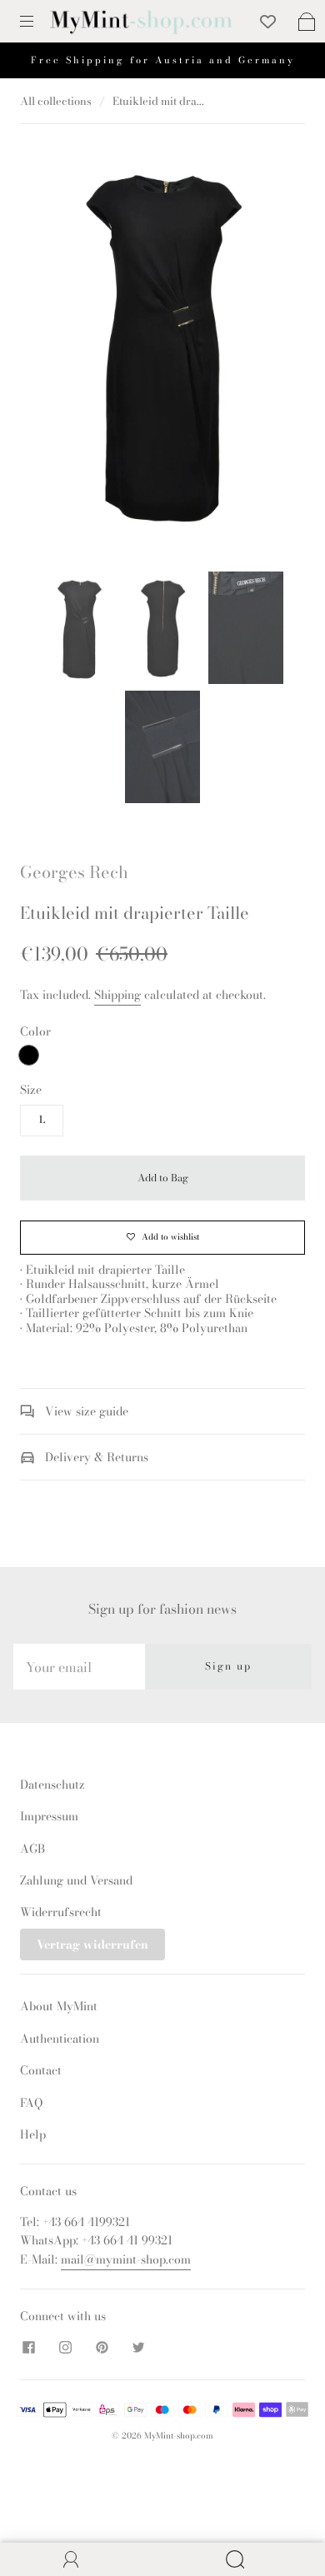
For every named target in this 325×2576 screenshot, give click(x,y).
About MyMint (59, 2006)
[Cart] (307, 22)
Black (29, 1055)
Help (33, 2134)
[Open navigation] (38, 22)
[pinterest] (102, 2348)
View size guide (85, 1411)
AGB (32, 1849)
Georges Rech (74, 872)
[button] (57, 346)
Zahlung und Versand (76, 1880)
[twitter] (138, 2348)
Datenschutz (52, 1785)
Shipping (117, 995)
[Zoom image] (163, 346)
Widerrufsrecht (61, 1912)
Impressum (49, 1816)
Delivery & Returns (95, 1457)
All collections (56, 101)
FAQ (31, 2103)
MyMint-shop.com (179, 2436)
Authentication (60, 2039)
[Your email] (79, 1666)
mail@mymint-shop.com (126, 2259)
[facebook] (28, 2348)
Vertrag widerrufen (92, 1944)
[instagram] (65, 2348)
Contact (41, 2070)
